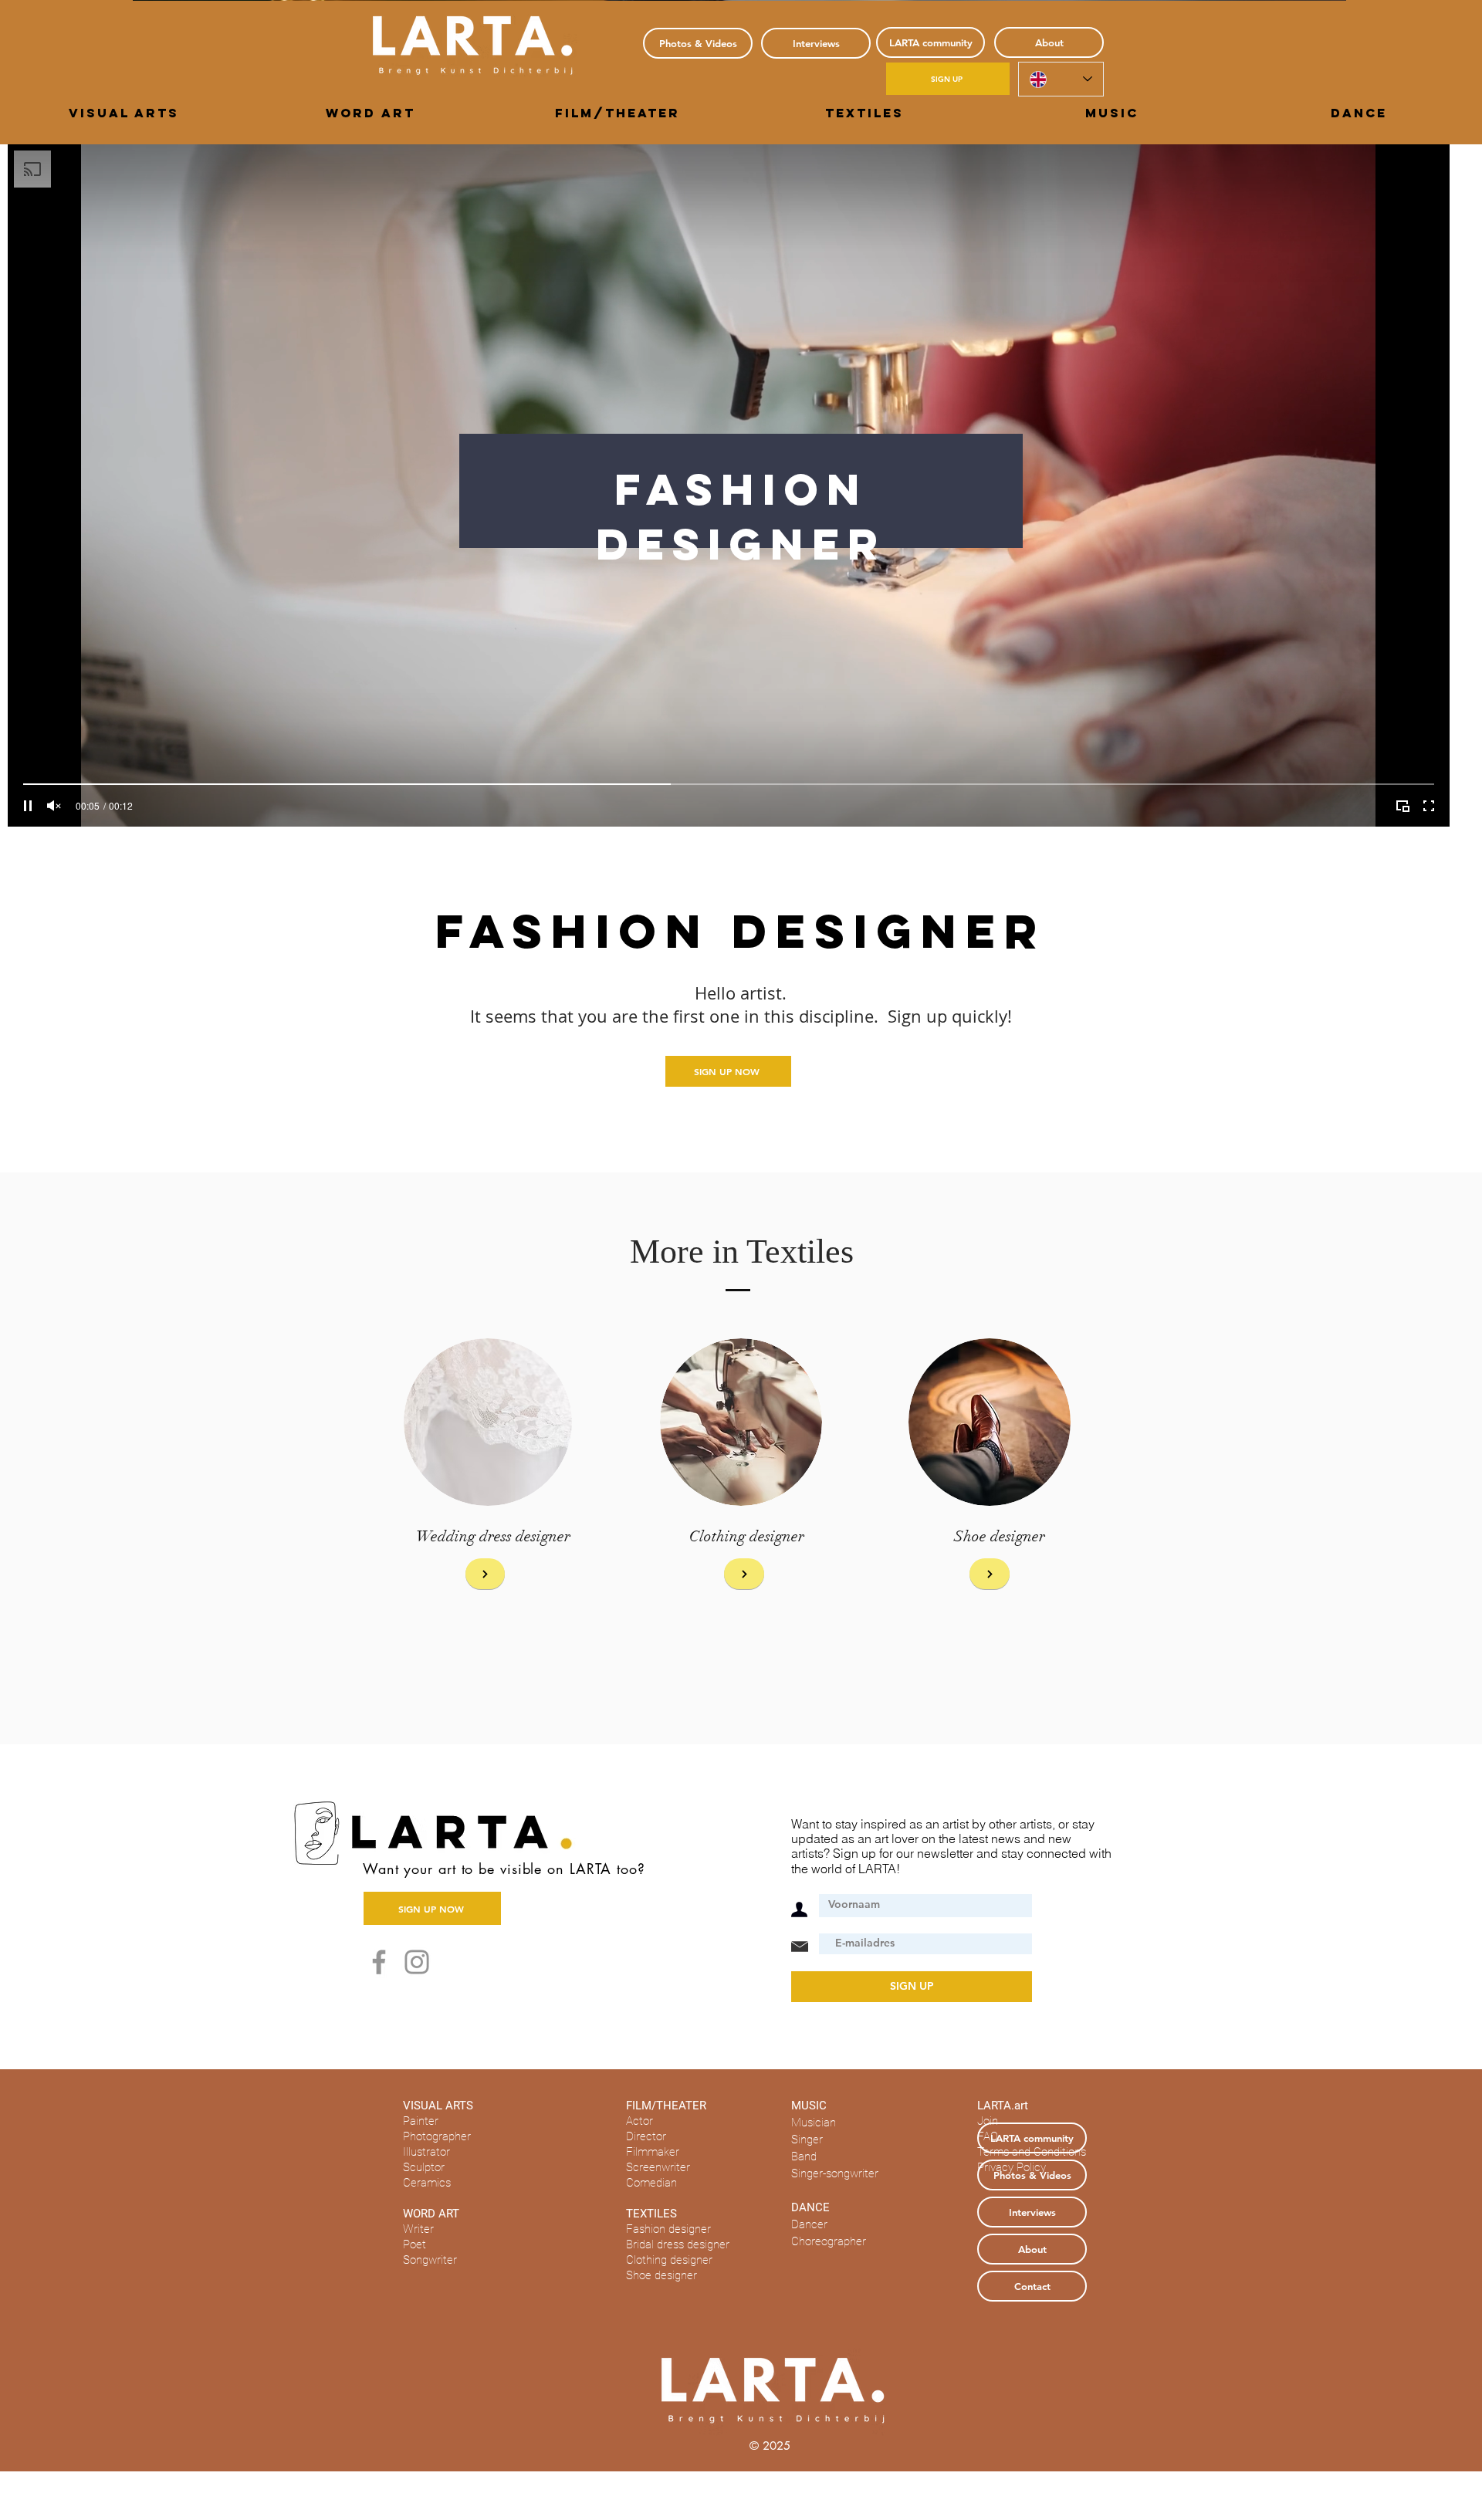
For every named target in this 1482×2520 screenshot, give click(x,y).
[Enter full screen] (1429, 806)
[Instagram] (417, 1962)
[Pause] (28, 806)
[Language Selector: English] (1061, 79)
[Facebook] (379, 1962)
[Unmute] (54, 806)
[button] (123, 113)
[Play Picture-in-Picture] (1402, 806)
